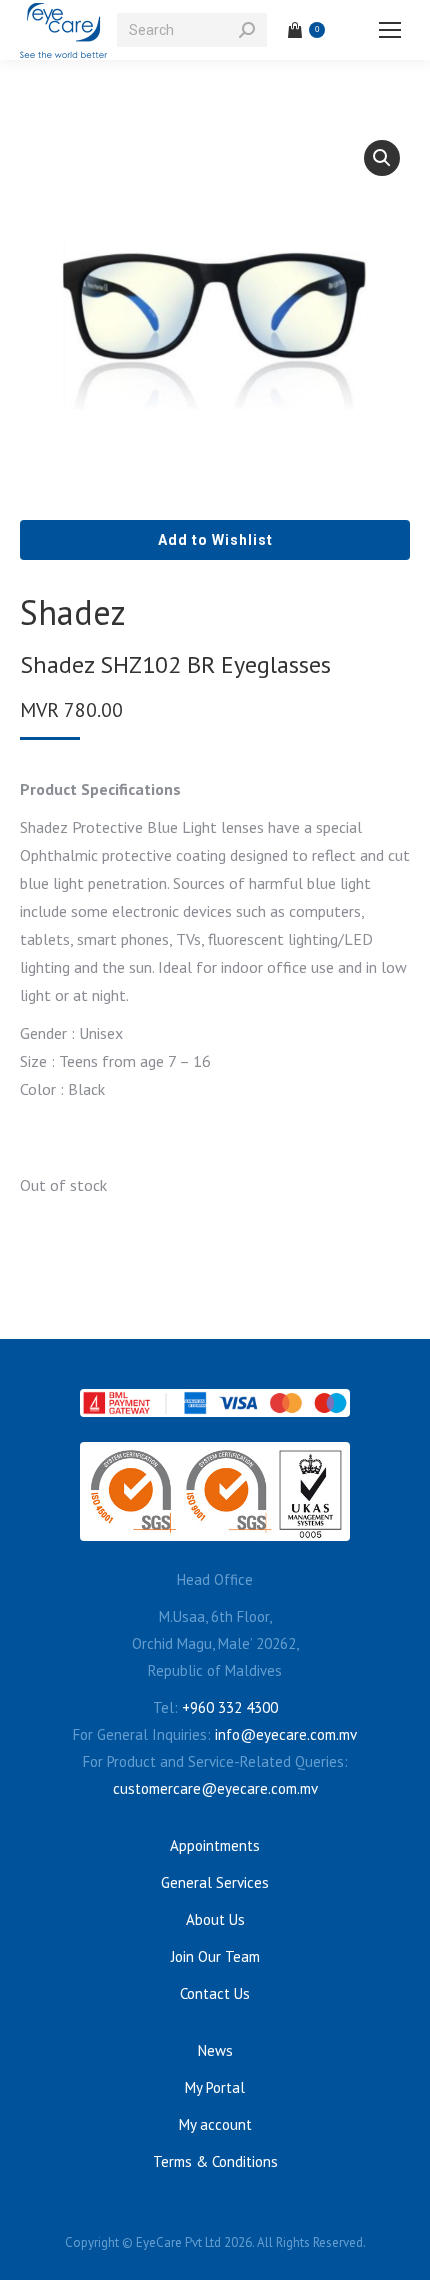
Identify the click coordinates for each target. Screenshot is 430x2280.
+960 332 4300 (230, 1707)
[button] (382, 158)
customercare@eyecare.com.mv (215, 1788)
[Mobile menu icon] (390, 30)
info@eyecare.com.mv (286, 1734)
